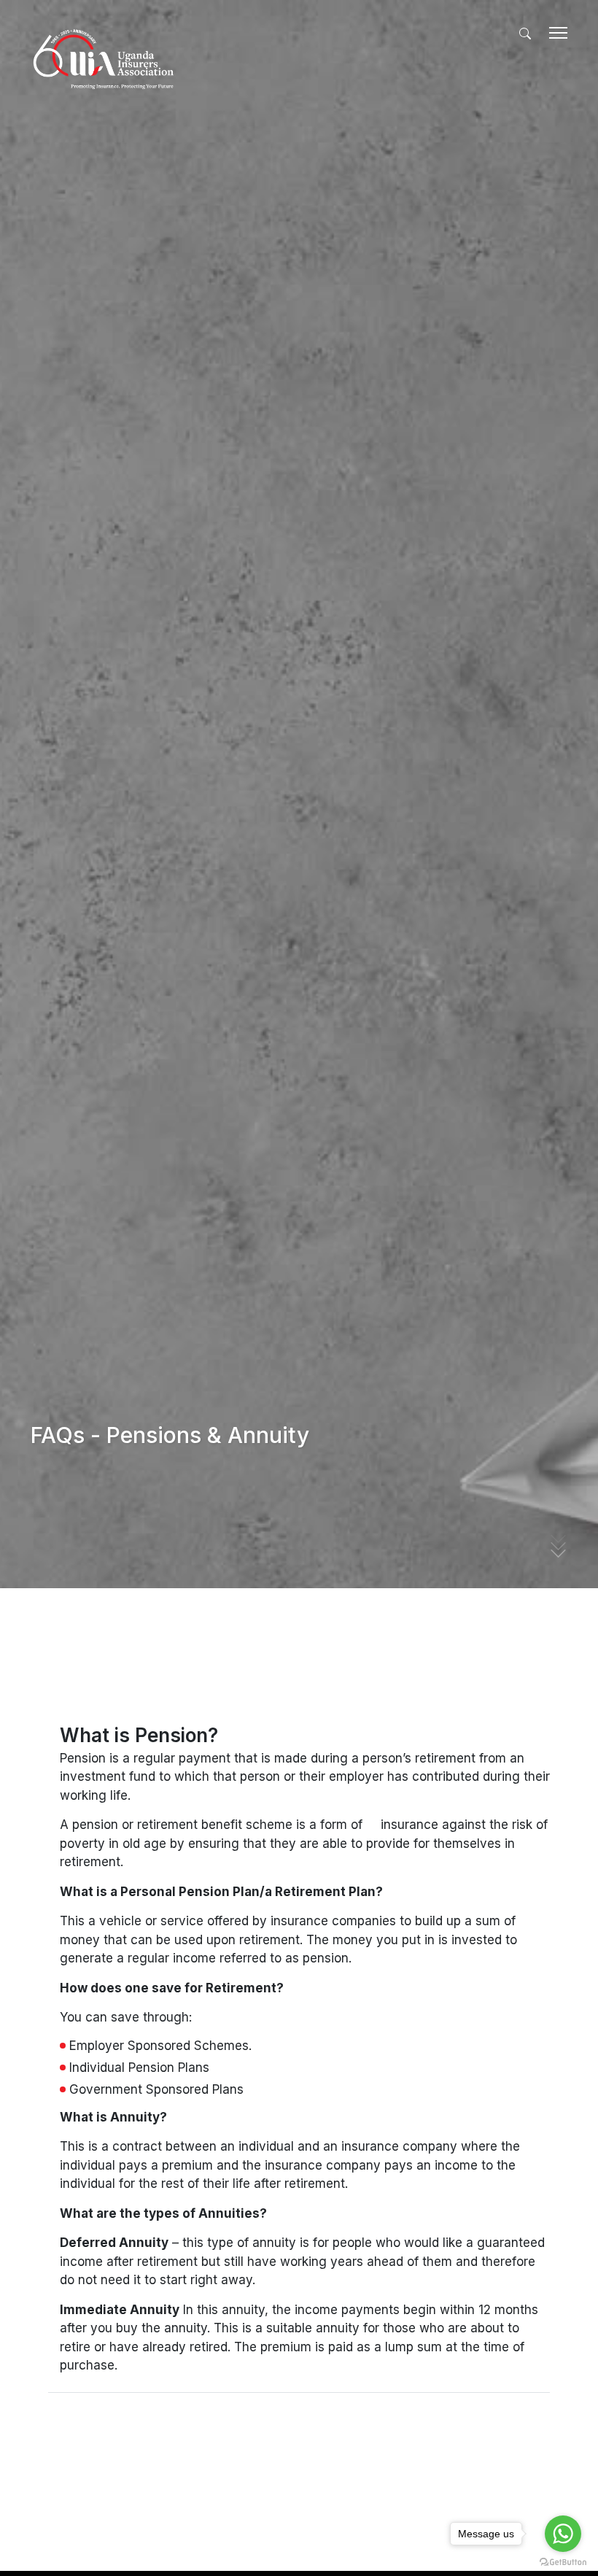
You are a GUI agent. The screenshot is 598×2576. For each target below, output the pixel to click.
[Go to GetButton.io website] (563, 2561)
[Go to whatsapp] (563, 2534)
